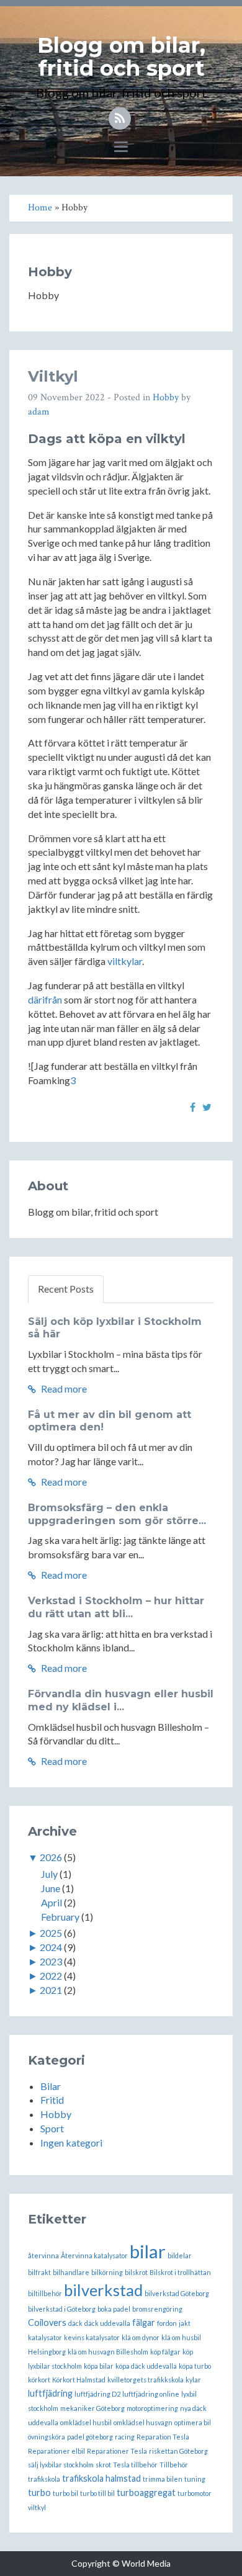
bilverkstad (103, 2290)
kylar (193, 2380)
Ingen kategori (71, 2143)
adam (39, 412)
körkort (39, 2380)
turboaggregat (146, 2493)
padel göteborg (90, 2437)
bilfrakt (39, 2272)
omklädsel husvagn (143, 2422)
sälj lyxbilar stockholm (61, 2465)
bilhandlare (71, 2272)
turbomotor (195, 2493)
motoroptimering (152, 2408)
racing (125, 2437)
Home (40, 208)
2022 (51, 1976)
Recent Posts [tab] (66, 1289)
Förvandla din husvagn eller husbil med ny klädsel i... (121, 1700)
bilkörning (107, 2272)
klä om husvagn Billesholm (108, 2352)
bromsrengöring (157, 2309)
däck (75, 2323)
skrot (103, 2465)
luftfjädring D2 (97, 2394)
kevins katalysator (92, 2337)
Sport (52, 2128)
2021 (51, 1990)
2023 (51, 1961)
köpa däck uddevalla (146, 2366)
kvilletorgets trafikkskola (146, 2380)
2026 (51, 1857)
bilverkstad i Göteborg (62, 2309)
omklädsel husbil (86, 2422)
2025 (51, 1933)
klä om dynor (141, 2337)
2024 (51, 1947)
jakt (185, 2323)
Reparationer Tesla (117, 2451)
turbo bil (65, 2493)
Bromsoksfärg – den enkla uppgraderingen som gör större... (117, 1514)
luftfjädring (50, 2393)
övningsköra (47, 2437)
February (60, 1917)
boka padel (114, 2309)
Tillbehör (174, 2465)
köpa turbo (195, 2366)
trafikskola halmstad (101, 2478)
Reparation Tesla (163, 2437)
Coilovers (47, 2322)
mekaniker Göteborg (92, 2408)
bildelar (180, 2255)
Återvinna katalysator (94, 2255)
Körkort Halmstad (79, 2380)
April (52, 1902)
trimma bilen (163, 2479)
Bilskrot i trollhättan (180, 2272)
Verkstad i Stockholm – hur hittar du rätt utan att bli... (116, 1607)
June (51, 1888)
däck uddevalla (107, 2323)
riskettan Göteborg (178, 2451)
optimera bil (193, 2422)
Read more (63, 1389)
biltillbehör (45, 2293)
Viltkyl (53, 376)
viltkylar (125, 961)
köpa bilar (99, 2366)
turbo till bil (97, 2493)
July (49, 1874)
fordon (167, 2323)
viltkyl (37, 2507)
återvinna (43, 2255)
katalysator (45, 2337)
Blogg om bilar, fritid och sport (121, 57)
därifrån (45, 999)
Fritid (52, 2100)
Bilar (51, 2086)
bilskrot (136, 2272)
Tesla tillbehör (135, 2465)
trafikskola (44, 2479)
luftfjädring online (151, 2394)
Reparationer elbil (56, 2451)
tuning (195, 2479)
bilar (148, 2251)
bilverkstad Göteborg (177, 2293)
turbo (39, 2493)
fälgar (144, 2322)
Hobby (166, 397)
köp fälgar (165, 2352)
